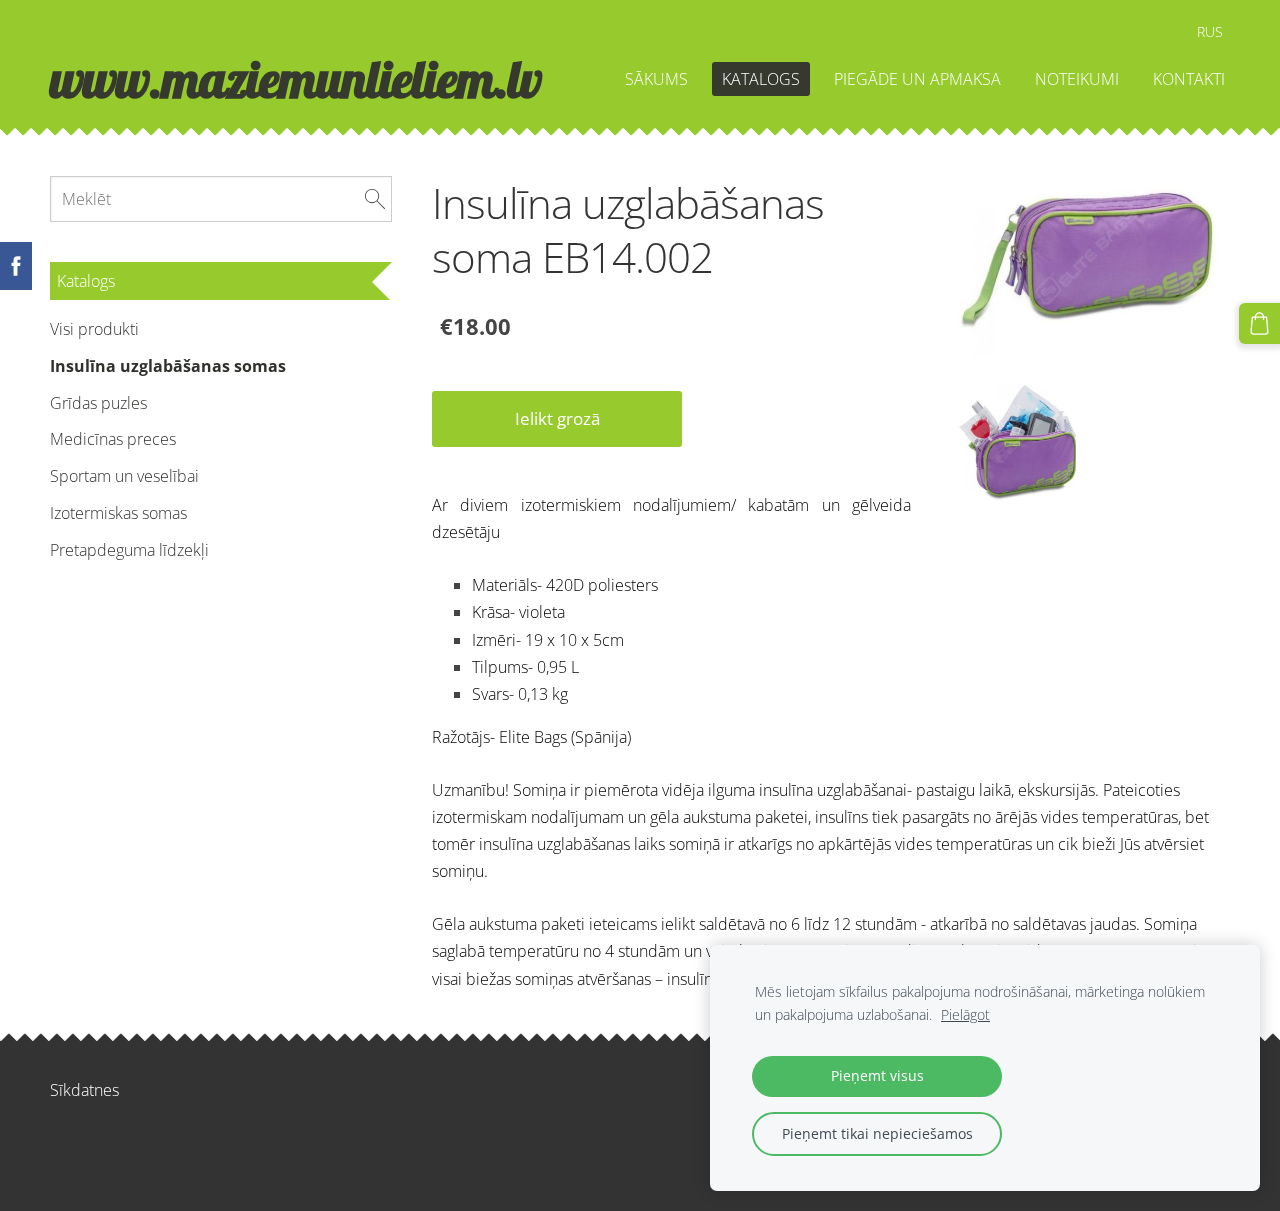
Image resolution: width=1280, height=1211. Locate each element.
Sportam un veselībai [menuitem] (124, 476)
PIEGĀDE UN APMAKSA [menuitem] (917, 79)
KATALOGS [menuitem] (761, 79)
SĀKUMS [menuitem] (656, 79)
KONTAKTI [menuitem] (1189, 79)
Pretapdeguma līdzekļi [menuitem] (129, 550)
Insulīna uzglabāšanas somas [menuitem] (168, 366)
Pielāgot (965, 1014)
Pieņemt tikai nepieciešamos (877, 1133)
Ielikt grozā (557, 418)
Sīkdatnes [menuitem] (84, 1090)
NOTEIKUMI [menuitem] (1077, 79)
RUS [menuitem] (1210, 31)
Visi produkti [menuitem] (94, 329)
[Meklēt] (375, 199)
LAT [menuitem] (1168, 31)
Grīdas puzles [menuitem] (98, 403)
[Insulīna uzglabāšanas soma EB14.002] (1010, 444)
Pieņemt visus (877, 1075)
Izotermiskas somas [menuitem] (118, 513)
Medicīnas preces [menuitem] (113, 439)
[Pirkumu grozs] (1259, 323)
